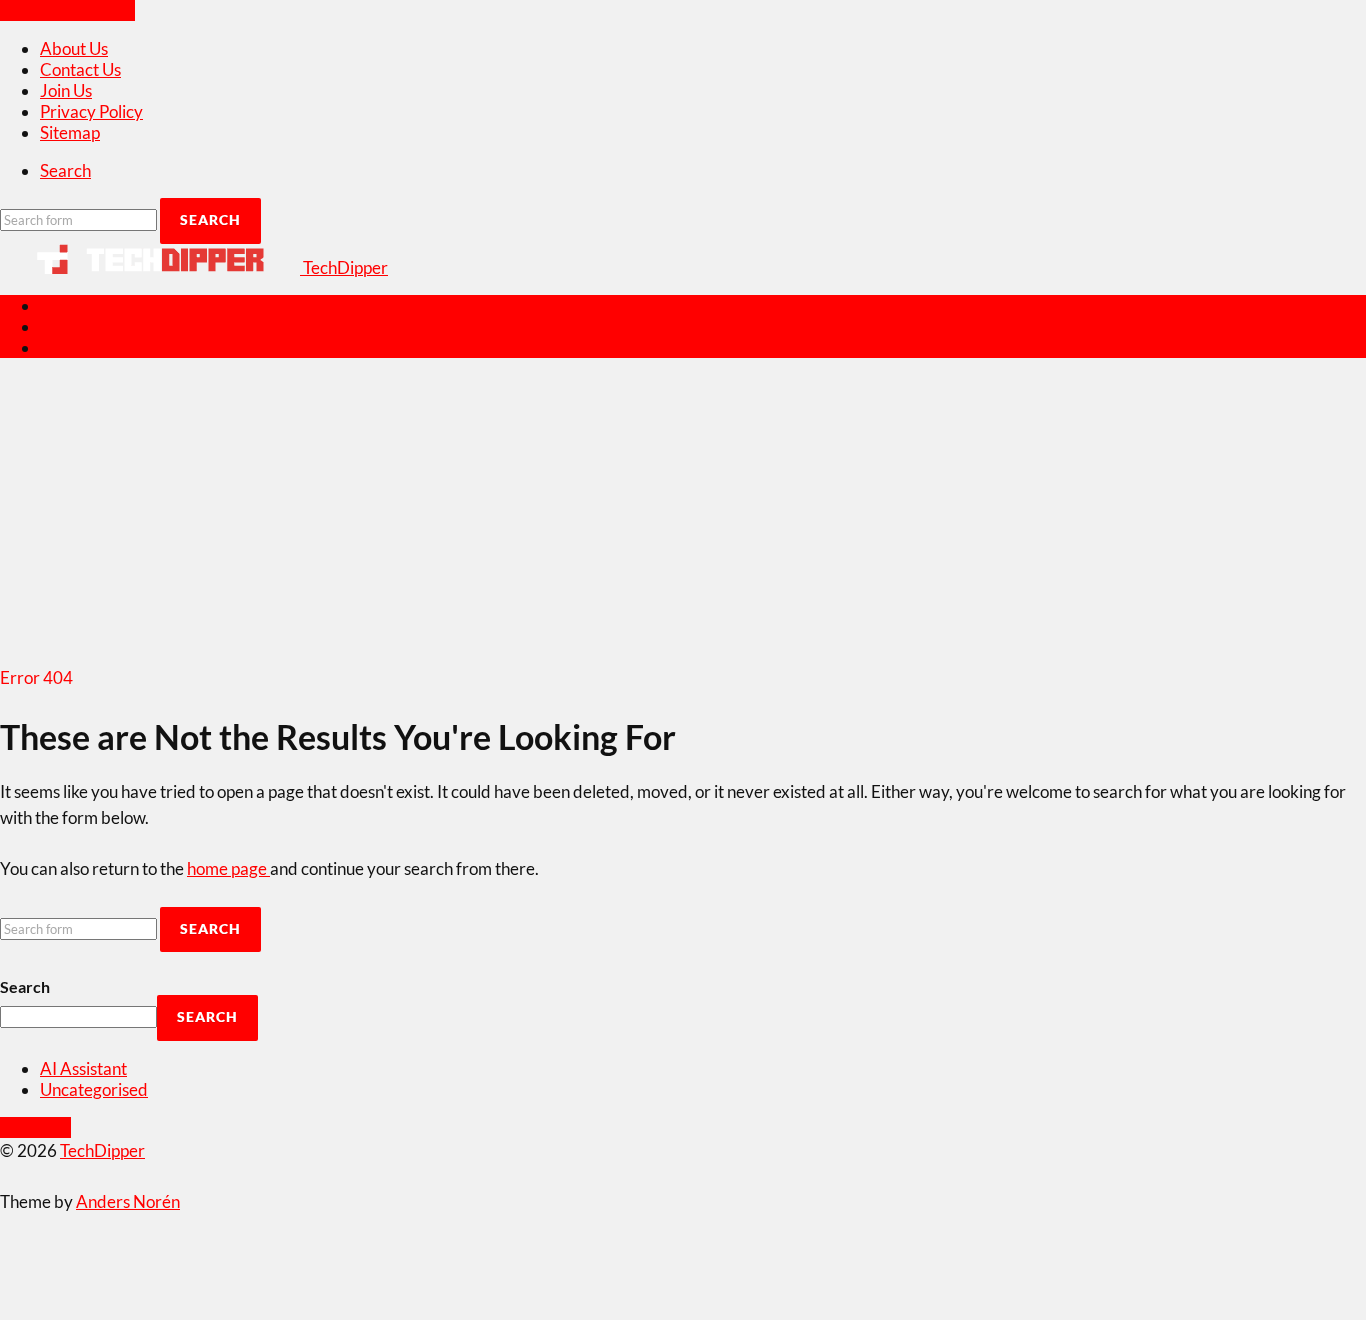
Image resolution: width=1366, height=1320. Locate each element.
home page (228, 868)
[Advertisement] (683, 515)
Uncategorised (94, 1089)
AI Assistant (83, 1068)
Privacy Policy (91, 111)
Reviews (71, 305)
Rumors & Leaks (99, 347)
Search (25, 986)
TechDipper (102, 1150)
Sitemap (70, 132)
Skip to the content (67, 10)
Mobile (66, 326)
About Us (74, 48)
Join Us (66, 90)
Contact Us (80, 69)
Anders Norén (128, 1201)
